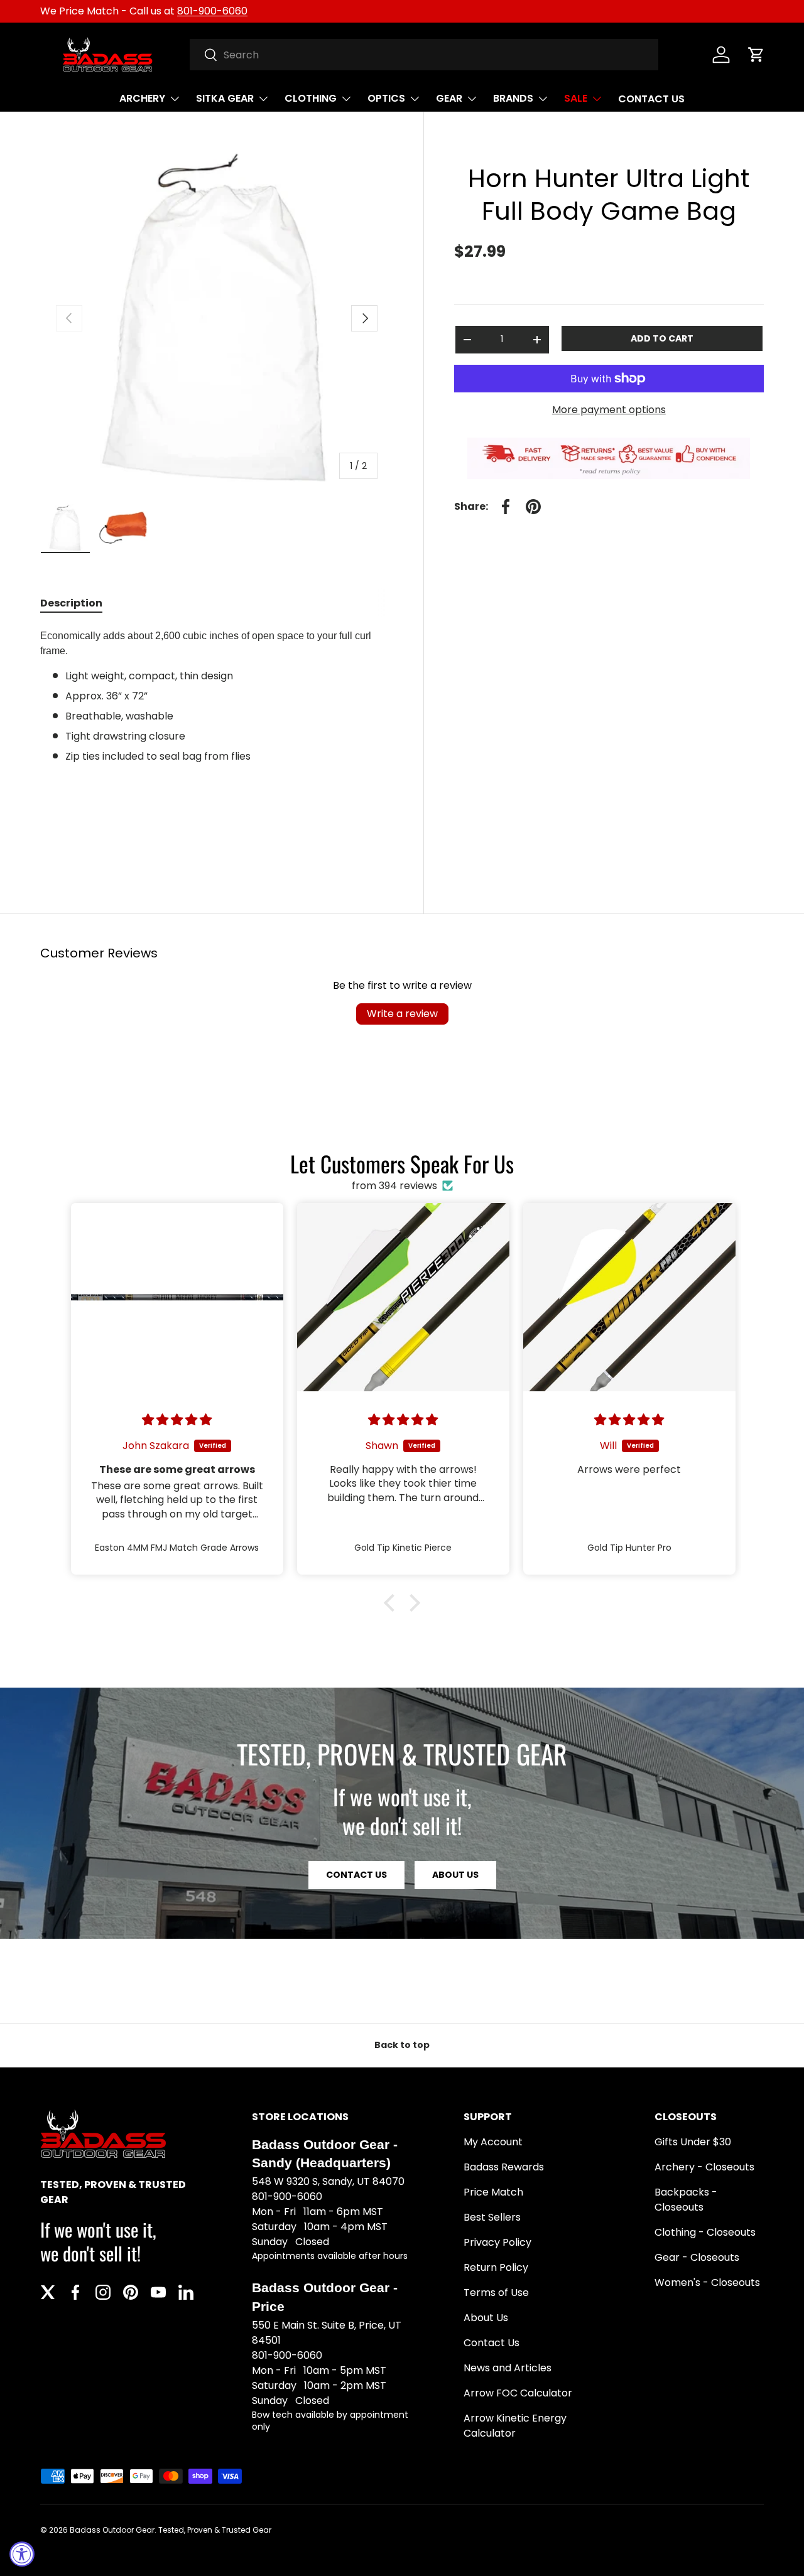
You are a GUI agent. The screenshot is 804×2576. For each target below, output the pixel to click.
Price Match (493, 2192)
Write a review (402, 1014)
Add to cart (662, 338)
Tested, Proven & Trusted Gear (215, 2530)
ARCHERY (142, 98)
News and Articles (508, 2368)
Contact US (356, 1875)
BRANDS (513, 98)
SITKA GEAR (225, 98)
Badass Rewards (504, 2167)
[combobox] (424, 55)
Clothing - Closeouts (705, 2232)
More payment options (609, 410)
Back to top (402, 2045)
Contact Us (492, 2343)
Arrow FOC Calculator (518, 2393)
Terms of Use (496, 2293)
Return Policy (496, 2267)
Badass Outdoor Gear (112, 2530)
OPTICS (386, 98)
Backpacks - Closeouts (686, 2200)
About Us (455, 1875)
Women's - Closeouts (707, 2282)
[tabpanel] (217, 743)
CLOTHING (311, 98)
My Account (493, 2142)
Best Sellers (492, 2217)
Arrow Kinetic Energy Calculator (515, 2426)
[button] (756, 55)
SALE (576, 98)
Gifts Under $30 (693, 2142)
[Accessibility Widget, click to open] (22, 2554)
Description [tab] (71, 603)
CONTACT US (651, 99)
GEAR (449, 98)
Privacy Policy (497, 2242)
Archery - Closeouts (704, 2167)
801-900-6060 (212, 11)
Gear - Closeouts (697, 2257)
